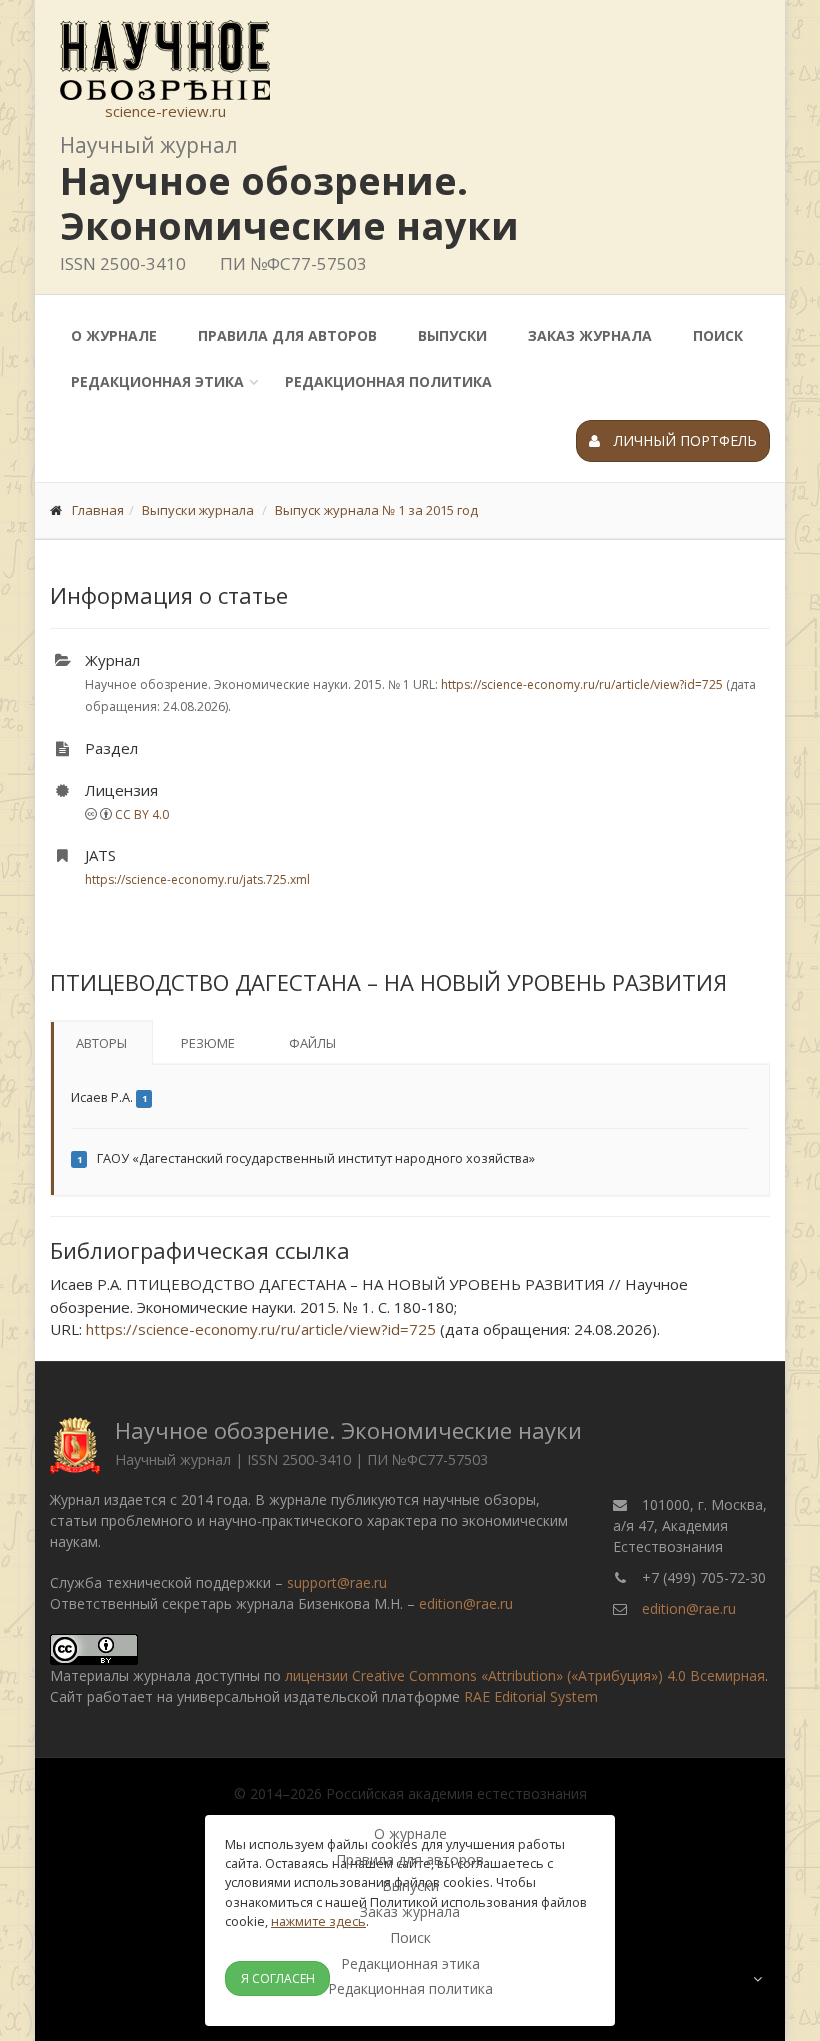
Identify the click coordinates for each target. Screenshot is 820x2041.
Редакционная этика (157, 381)
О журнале (114, 335)
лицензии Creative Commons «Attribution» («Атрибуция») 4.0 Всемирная (525, 1675)
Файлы (312, 1043)
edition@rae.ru (466, 1603)
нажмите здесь (318, 1921)
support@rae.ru (337, 1582)
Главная (98, 510)
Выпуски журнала (198, 510)
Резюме (208, 1043)
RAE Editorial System (531, 1696)
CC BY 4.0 (142, 814)
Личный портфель (683, 440)
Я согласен (278, 1978)
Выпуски (452, 335)
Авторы (101, 1043)
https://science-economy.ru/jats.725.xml (197, 879)
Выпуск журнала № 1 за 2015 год (376, 510)
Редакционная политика (388, 381)
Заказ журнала (590, 335)
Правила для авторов (287, 335)
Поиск (718, 335)
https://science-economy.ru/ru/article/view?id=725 (582, 684)
